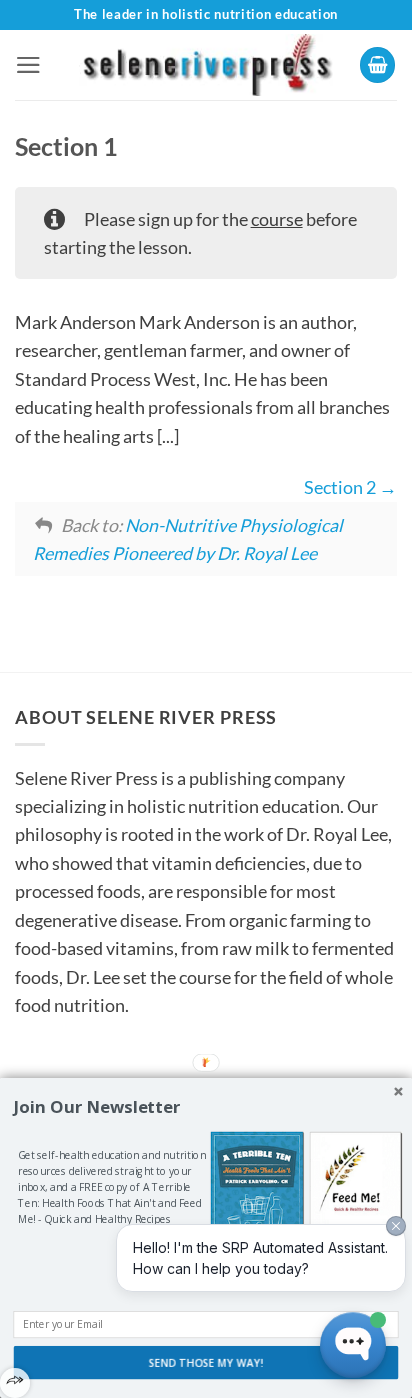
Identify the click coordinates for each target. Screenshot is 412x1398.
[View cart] (378, 65)
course (277, 219)
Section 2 (341, 487)
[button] (28, 65)
